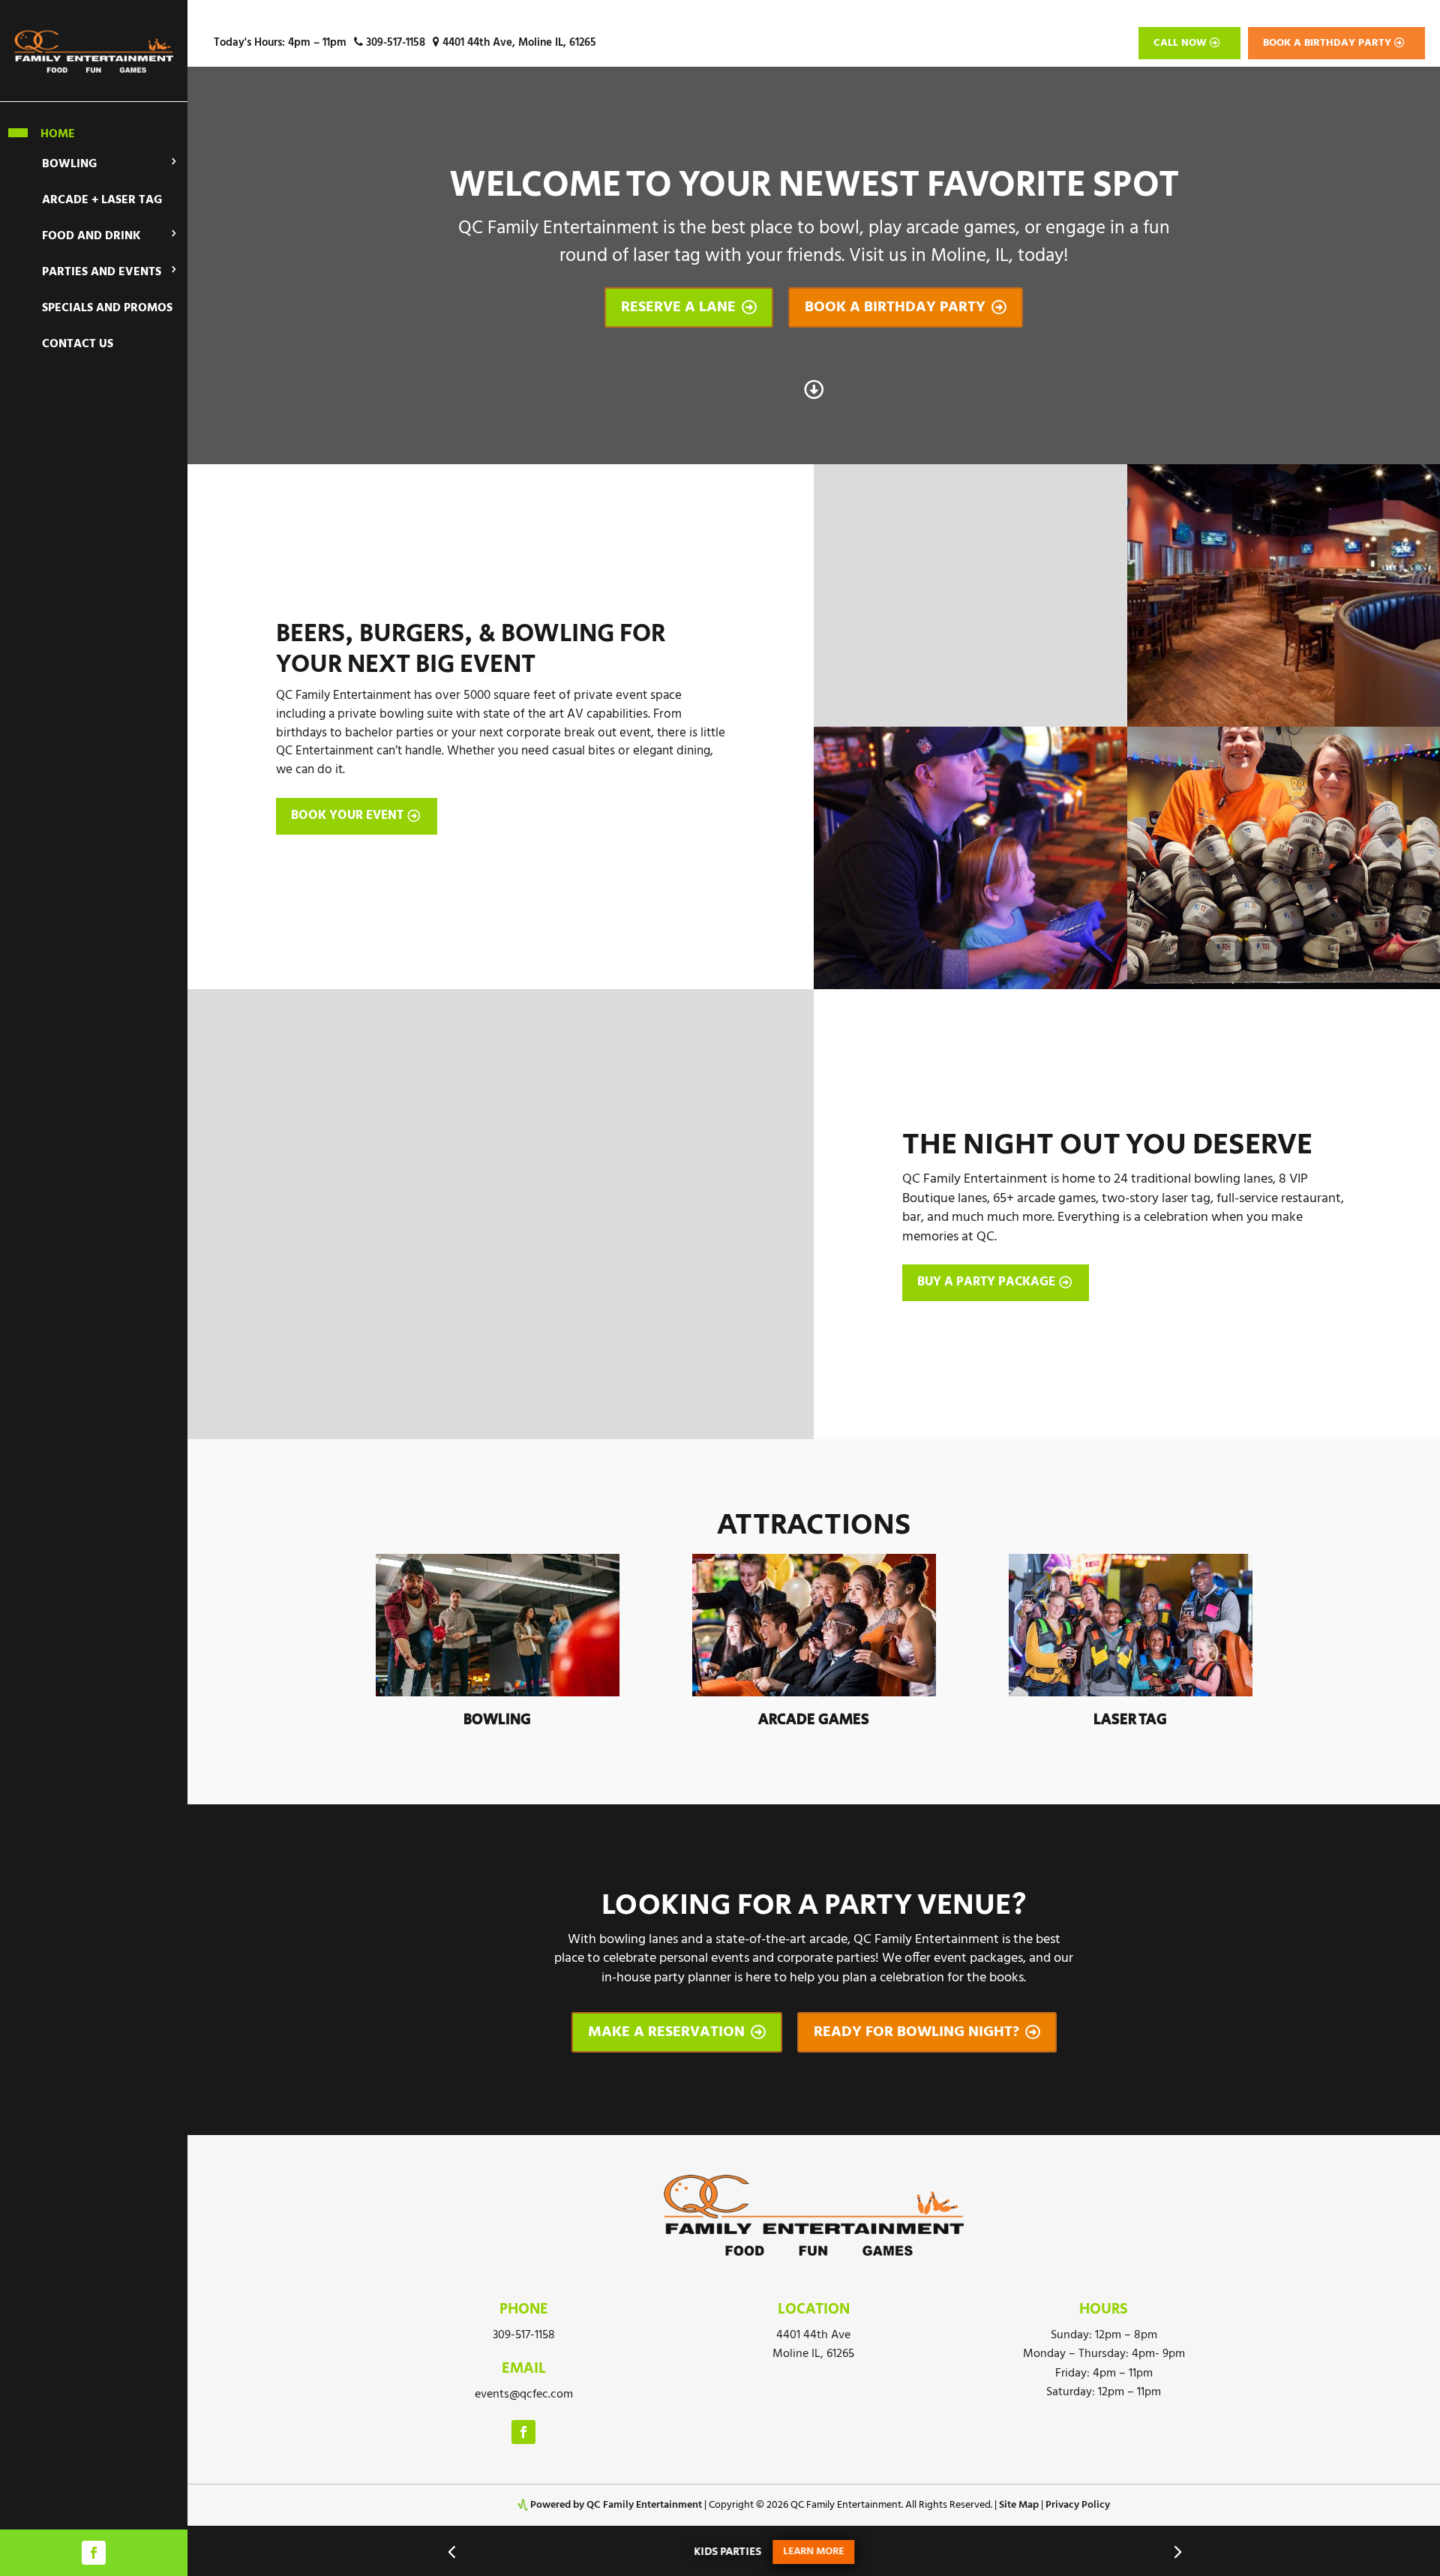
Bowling (69, 164)
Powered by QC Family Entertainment (616, 2505)
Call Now (1180, 43)
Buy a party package (986, 1282)
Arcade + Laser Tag (102, 200)
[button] (451, 2551)
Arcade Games (814, 1720)
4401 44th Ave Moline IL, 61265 (813, 2345)
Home (58, 133)
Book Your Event (347, 816)
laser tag (1130, 1720)
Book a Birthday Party (1327, 43)
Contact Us (78, 344)
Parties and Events (102, 272)
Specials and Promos (107, 308)
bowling (497, 1720)
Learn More (626, 2552)
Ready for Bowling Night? (927, 2032)
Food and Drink (91, 236)
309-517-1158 (394, 43)
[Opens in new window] (94, 2553)
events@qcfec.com (524, 2395)
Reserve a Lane (689, 307)
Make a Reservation (677, 2032)
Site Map (1019, 2505)
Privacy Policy (1078, 2505)
